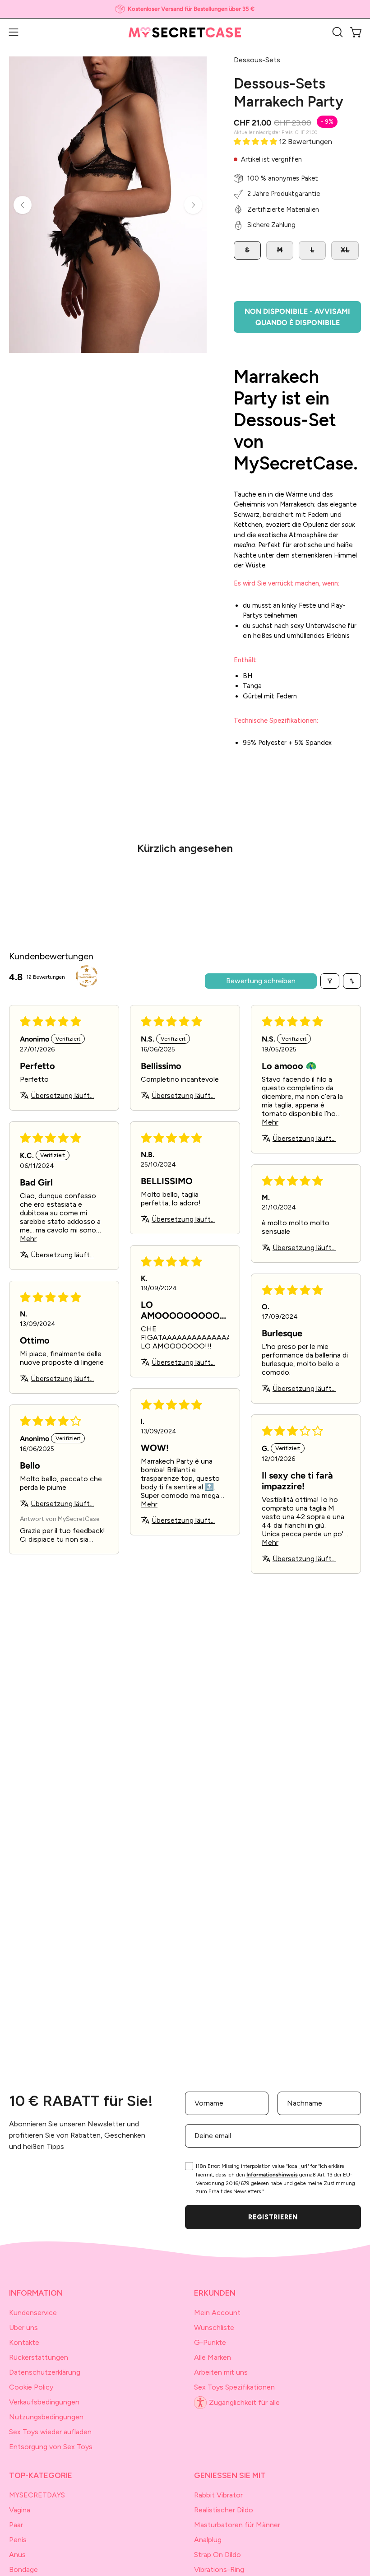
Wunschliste (214, 2327)
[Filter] (330, 981)
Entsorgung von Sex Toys (51, 2447)
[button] (337, 32)
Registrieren (273, 2217)
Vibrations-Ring (219, 2569)
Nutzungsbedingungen (46, 2417)
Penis (18, 2540)
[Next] (193, 205)
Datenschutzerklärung (45, 2372)
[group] (185, 9)
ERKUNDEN (215, 2293)
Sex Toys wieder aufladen (50, 2432)
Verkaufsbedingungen (44, 2402)
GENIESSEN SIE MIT (230, 2475)
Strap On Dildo (217, 2555)
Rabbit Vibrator (218, 2495)
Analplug (208, 2540)
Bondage (23, 2569)
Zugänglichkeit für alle (244, 2402)
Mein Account (217, 2313)
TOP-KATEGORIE (41, 2475)
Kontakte (24, 2342)
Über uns (23, 2327)
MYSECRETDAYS (37, 2495)
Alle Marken (213, 2357)
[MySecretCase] (185, 32)
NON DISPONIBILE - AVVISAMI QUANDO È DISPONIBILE (297, 317)
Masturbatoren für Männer (237, 2525)
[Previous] (23, 205)
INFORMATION (36, 2293)
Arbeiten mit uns (221, 2372)
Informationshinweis (272, 2175)
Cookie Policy (31, 2387)
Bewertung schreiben (261, 981)
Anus (17, 2555)
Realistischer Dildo (224, 2510)
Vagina (20, 2510)
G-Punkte (210, 2342)
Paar (16, 2525)
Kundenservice (33, 2313)
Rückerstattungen (39, 2357)
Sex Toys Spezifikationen (234, 2387)
